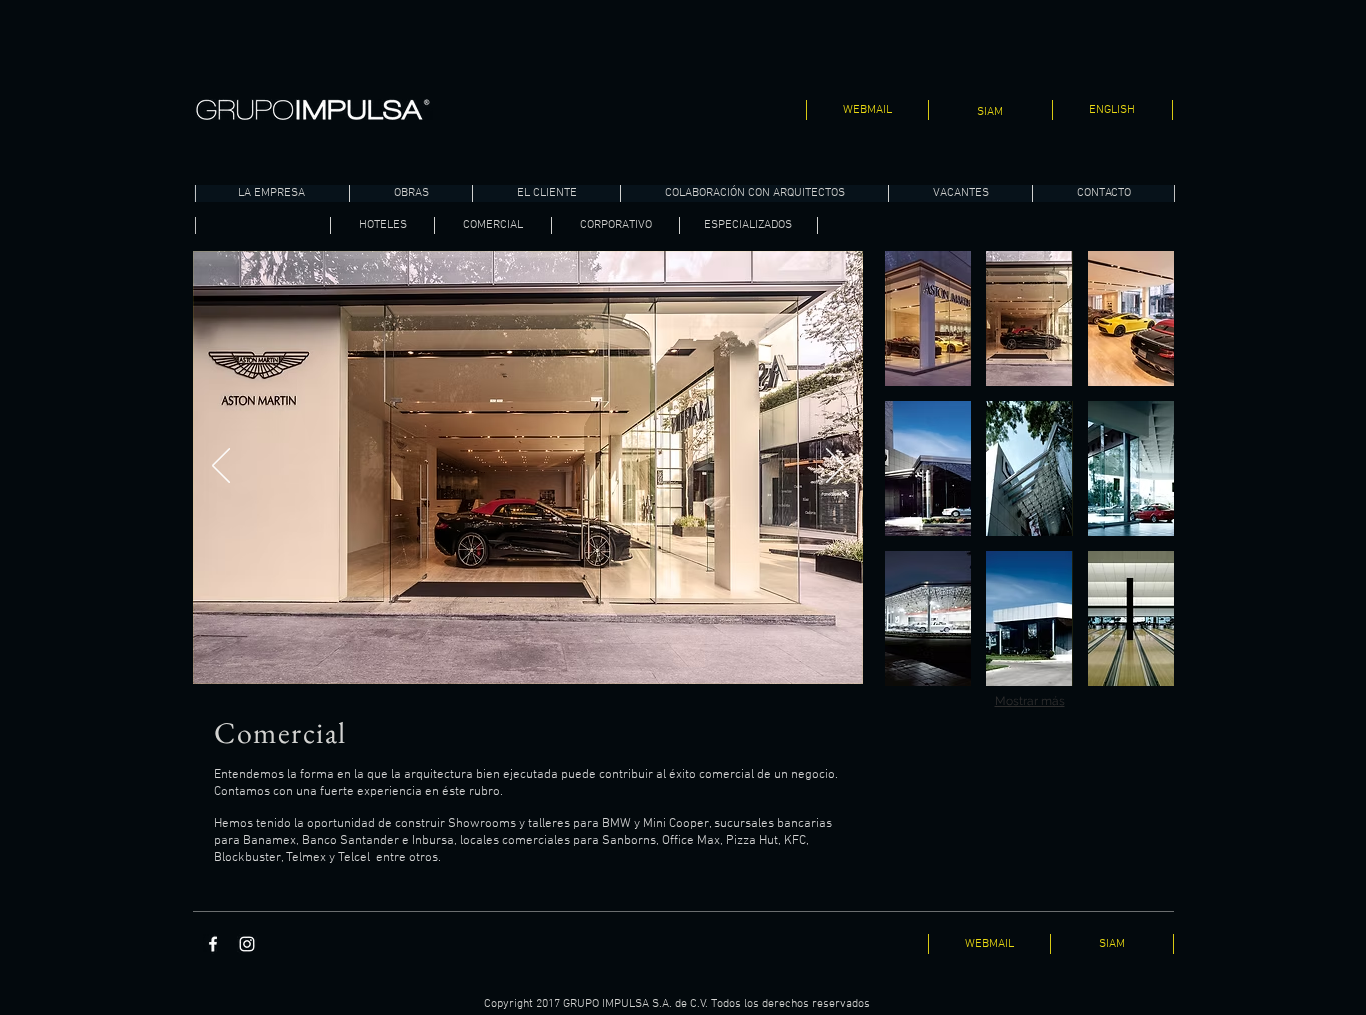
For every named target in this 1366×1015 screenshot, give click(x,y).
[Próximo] (835, 467)
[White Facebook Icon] (213, 944)
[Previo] (221, 467)
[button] (928, 318)
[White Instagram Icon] (247, 944)
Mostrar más (1030, 701)
